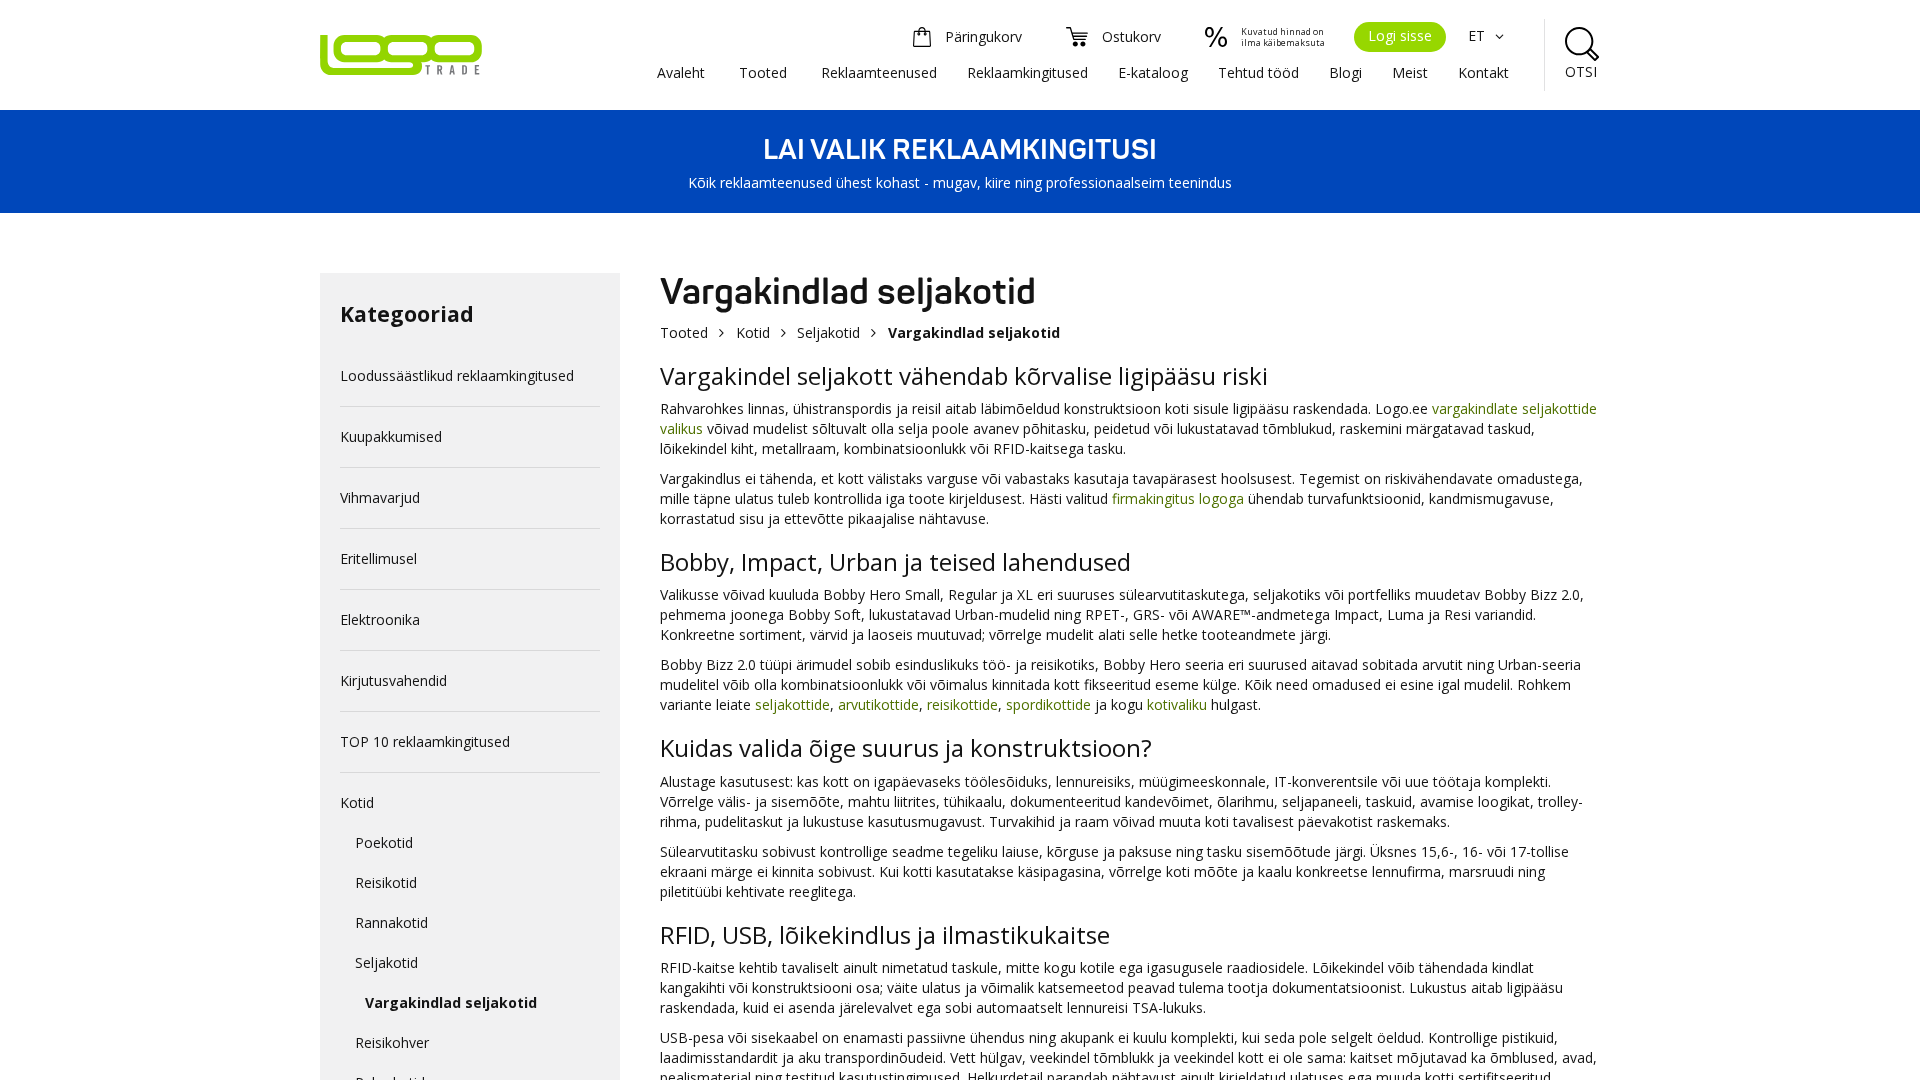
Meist (1410, 72)
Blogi (1345, 72)
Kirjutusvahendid (393, 680)
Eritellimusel (378, 558)
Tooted (763, 72)
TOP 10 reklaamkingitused (425, 741)
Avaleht (681, 72)
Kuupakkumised (391, 436)
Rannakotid (391, 922)
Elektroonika (380, 619)
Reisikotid (386, 882)
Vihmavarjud (380, 497)
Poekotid (384, 842)
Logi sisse (1400, 35)
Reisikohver (392, 1042)
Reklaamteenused (879, 72)
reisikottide (962, 704)
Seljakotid (386, 962)
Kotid (357, 802)
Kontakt (1483, 72)
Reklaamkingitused (1027, 72)
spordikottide (1048, 704)
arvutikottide (878, 704)
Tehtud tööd (1258, 72)
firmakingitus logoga (1178, 498)
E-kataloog (1153, 72)
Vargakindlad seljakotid (451, 1002)
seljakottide (792, 704)
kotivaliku (1177, 704)
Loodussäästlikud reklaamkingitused (457, 375)
